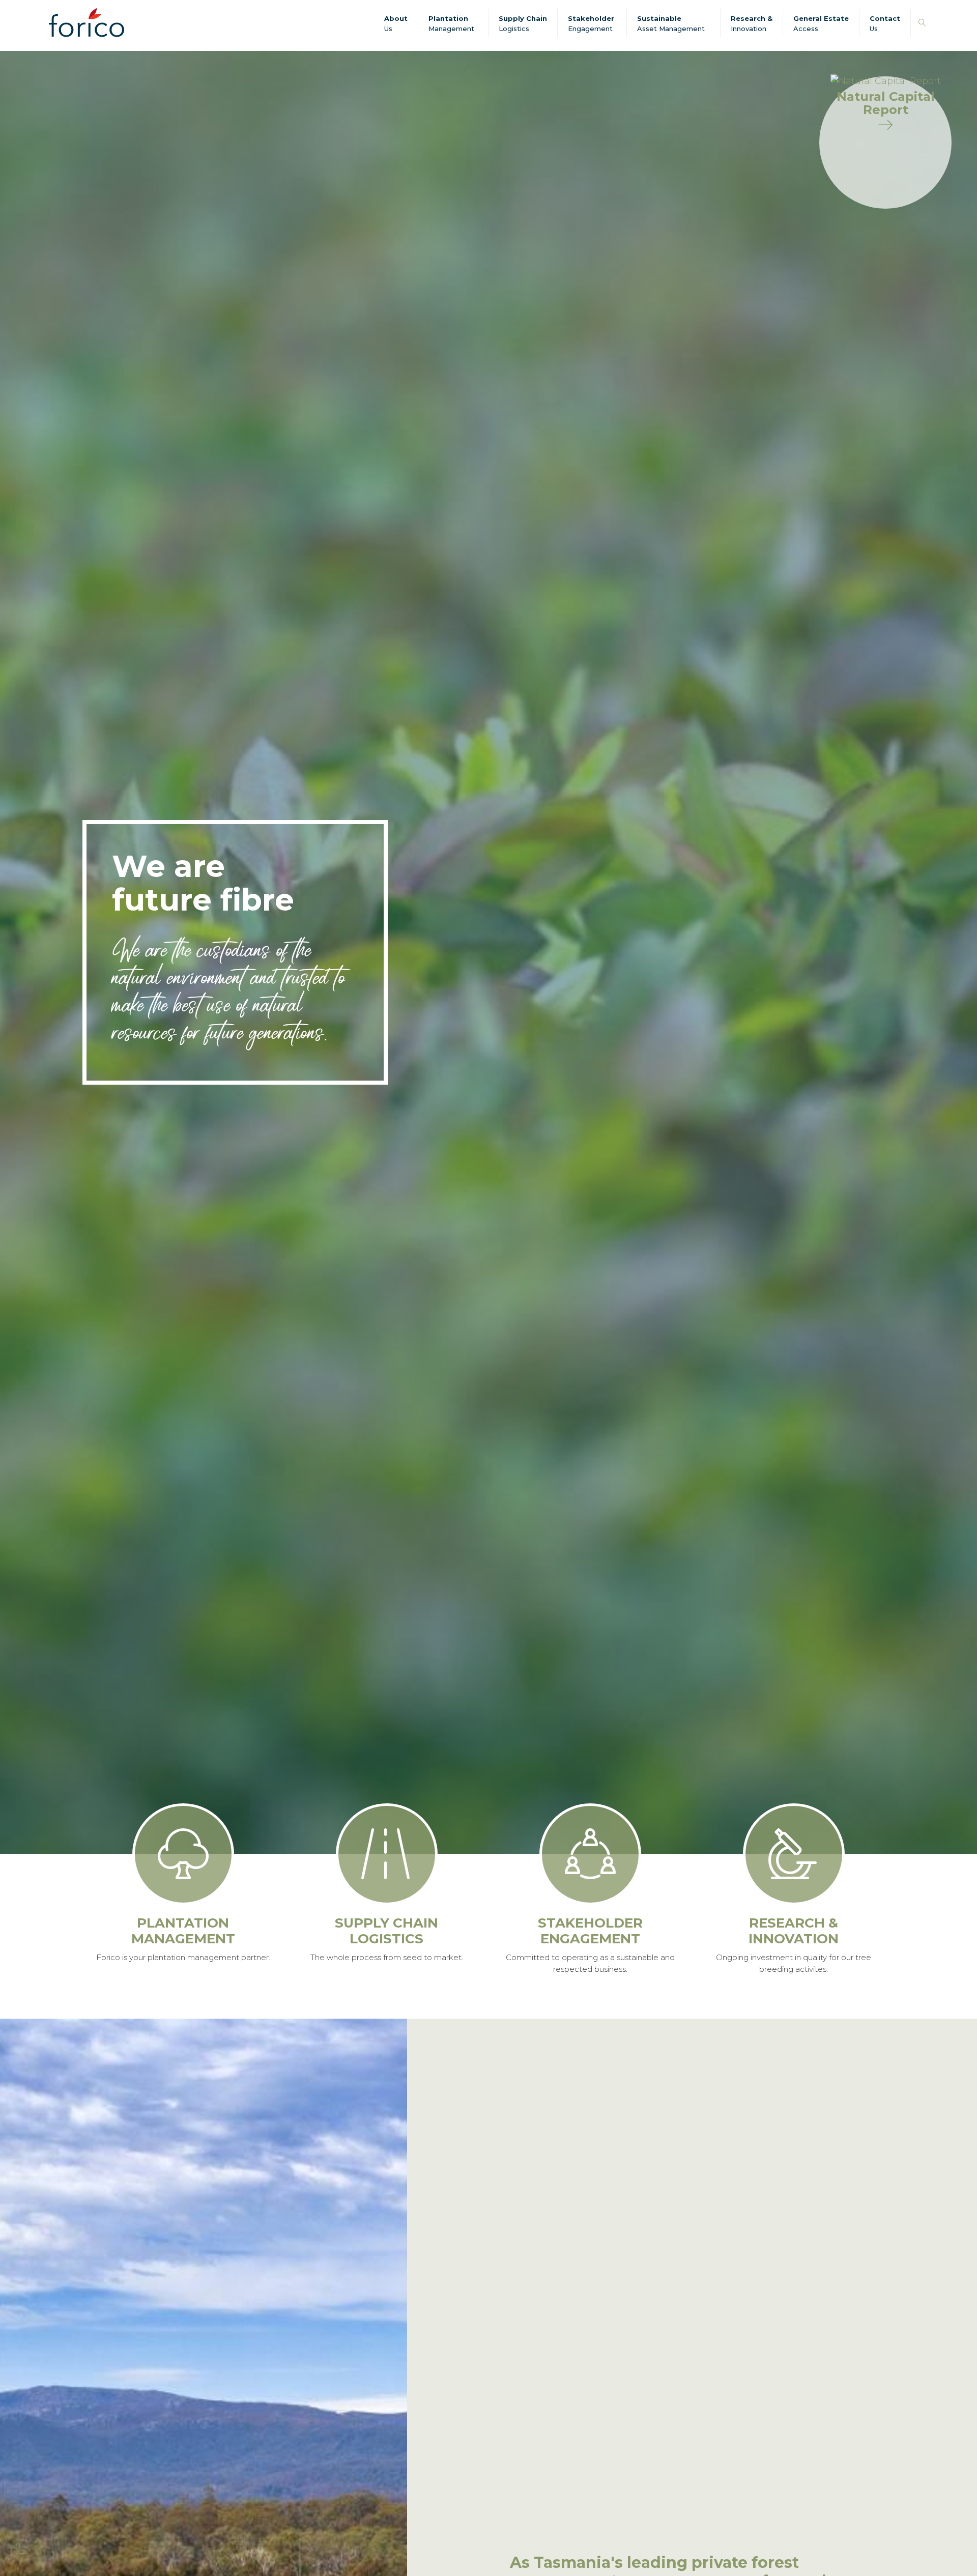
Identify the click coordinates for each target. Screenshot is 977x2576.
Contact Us (885, 23)
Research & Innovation (752, 23)
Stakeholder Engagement (591, 23)
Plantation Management (451, 23)
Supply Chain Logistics (523, 23)
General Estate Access (821, 23)
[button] (922, 23)
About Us (396, 23)
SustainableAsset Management (671, 23)
